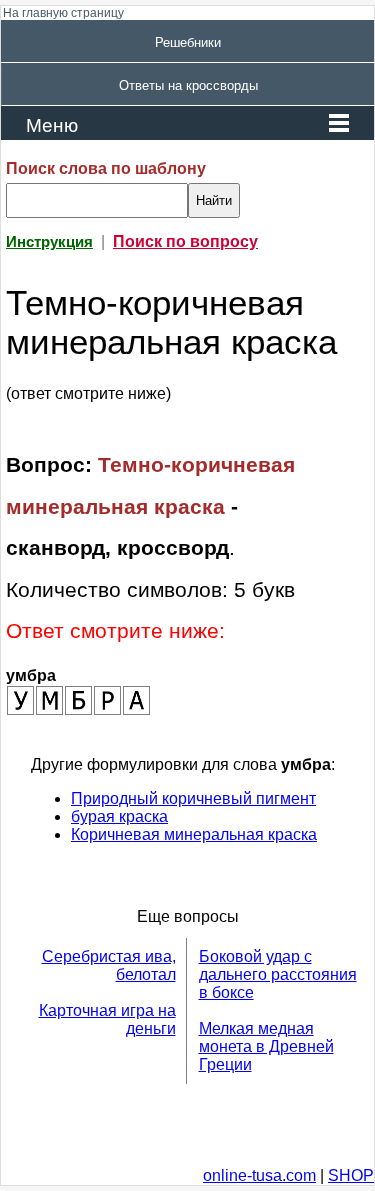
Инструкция (49, 242)
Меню (52, 125)
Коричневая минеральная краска (194, 834)
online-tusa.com (259, 1175)
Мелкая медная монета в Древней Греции (266, 1046)
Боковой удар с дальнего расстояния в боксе (278, 974)
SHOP (351, 1175)
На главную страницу (63, 13)
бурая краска (119, 816)
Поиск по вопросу (185, 241)
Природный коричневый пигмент (193, 798)
